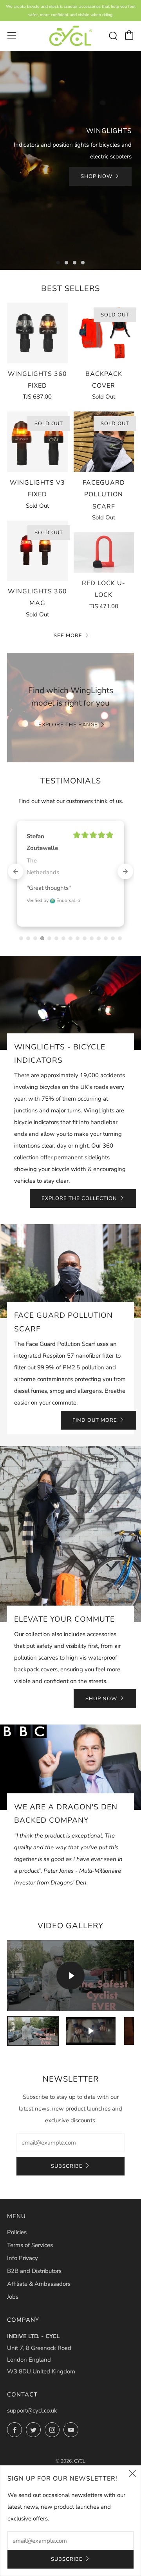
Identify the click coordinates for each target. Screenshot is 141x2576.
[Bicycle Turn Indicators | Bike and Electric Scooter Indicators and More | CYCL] (71, 36)
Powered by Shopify (70, 2447)
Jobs (13, 2273)
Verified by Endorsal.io (53, 877)
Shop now (101, 1675)
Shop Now (97, 176)
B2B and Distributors (34, 2247)
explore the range (68, 725)
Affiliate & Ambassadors (39, 2260)
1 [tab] (58, 263)
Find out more (95, 1397)
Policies (17, 2209)
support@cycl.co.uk (32, 2387)
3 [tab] (75, 263)
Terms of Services (30, 2222)
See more (68, 636)
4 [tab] (83, 263)
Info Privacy (23, 2235)
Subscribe (67, 2143)
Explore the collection (79, 1175)
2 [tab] (66, 263)
